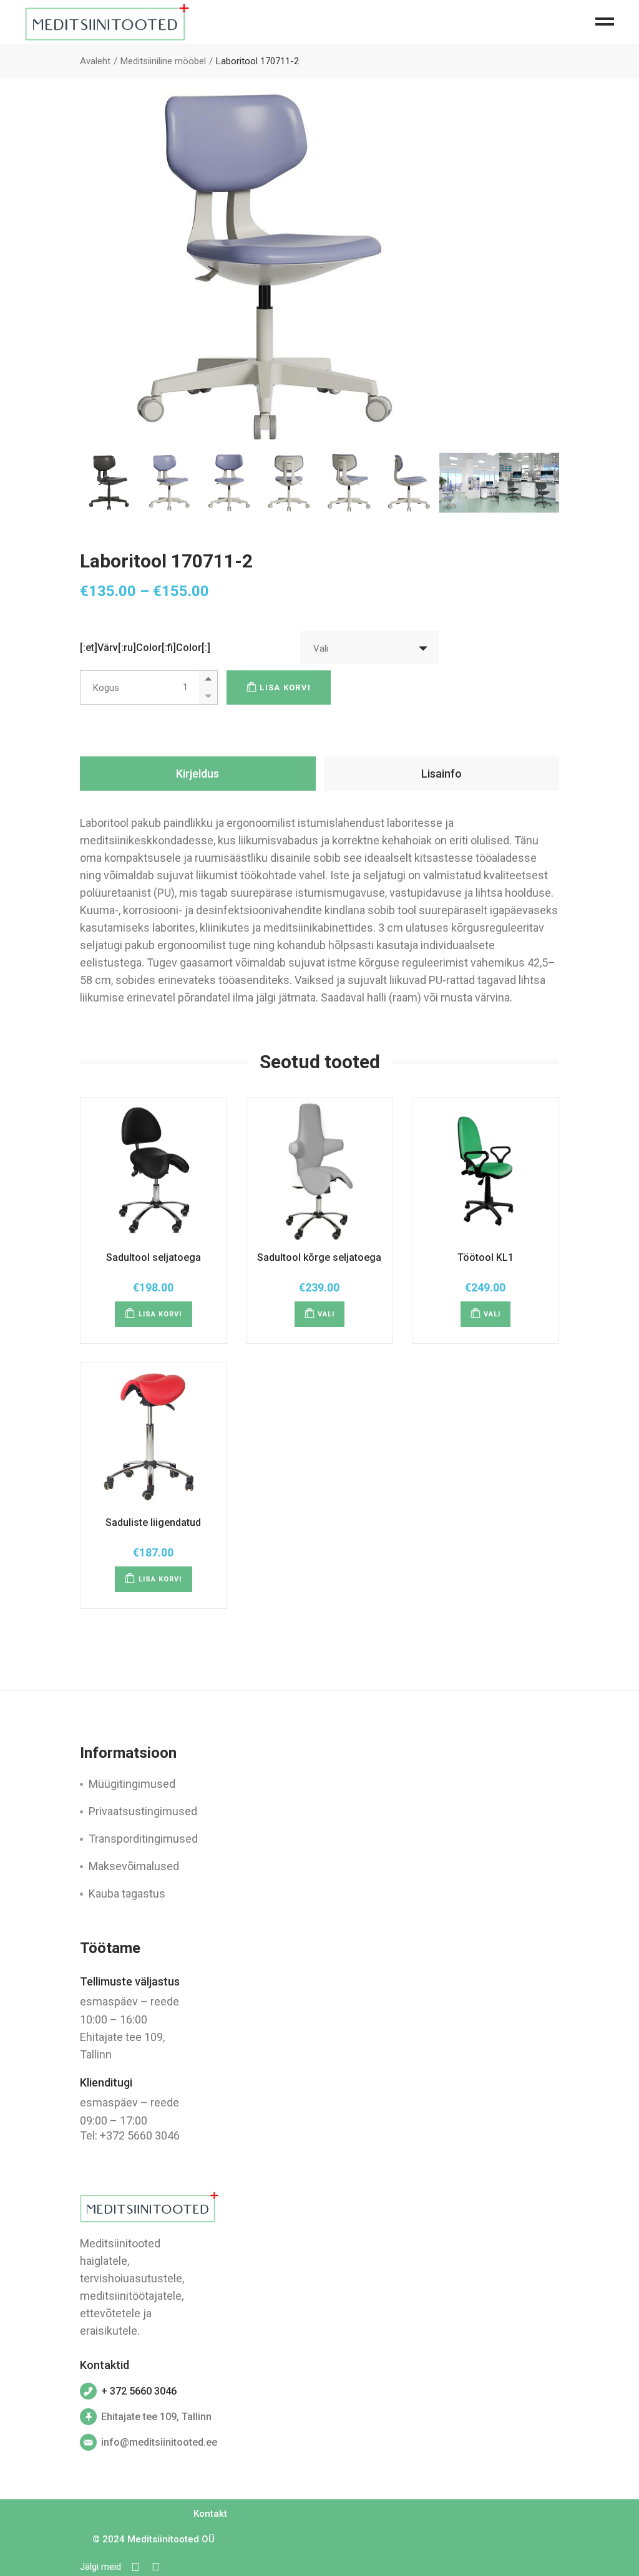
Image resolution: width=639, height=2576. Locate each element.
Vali (326, 1314)
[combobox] (369, 648)
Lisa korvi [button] (160, 1314)
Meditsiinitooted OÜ (171, 2539)
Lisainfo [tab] (441, 774)
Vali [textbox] (321, 649)
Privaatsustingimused (143, 1811)
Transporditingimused (143, 1839)
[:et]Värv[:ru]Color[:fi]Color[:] (145, 648)
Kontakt (210, 2514)
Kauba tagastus (127, 1893)
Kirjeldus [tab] (198, 774)
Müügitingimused (132, 1784)
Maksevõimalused (134, 1866)
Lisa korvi (285, 687)
